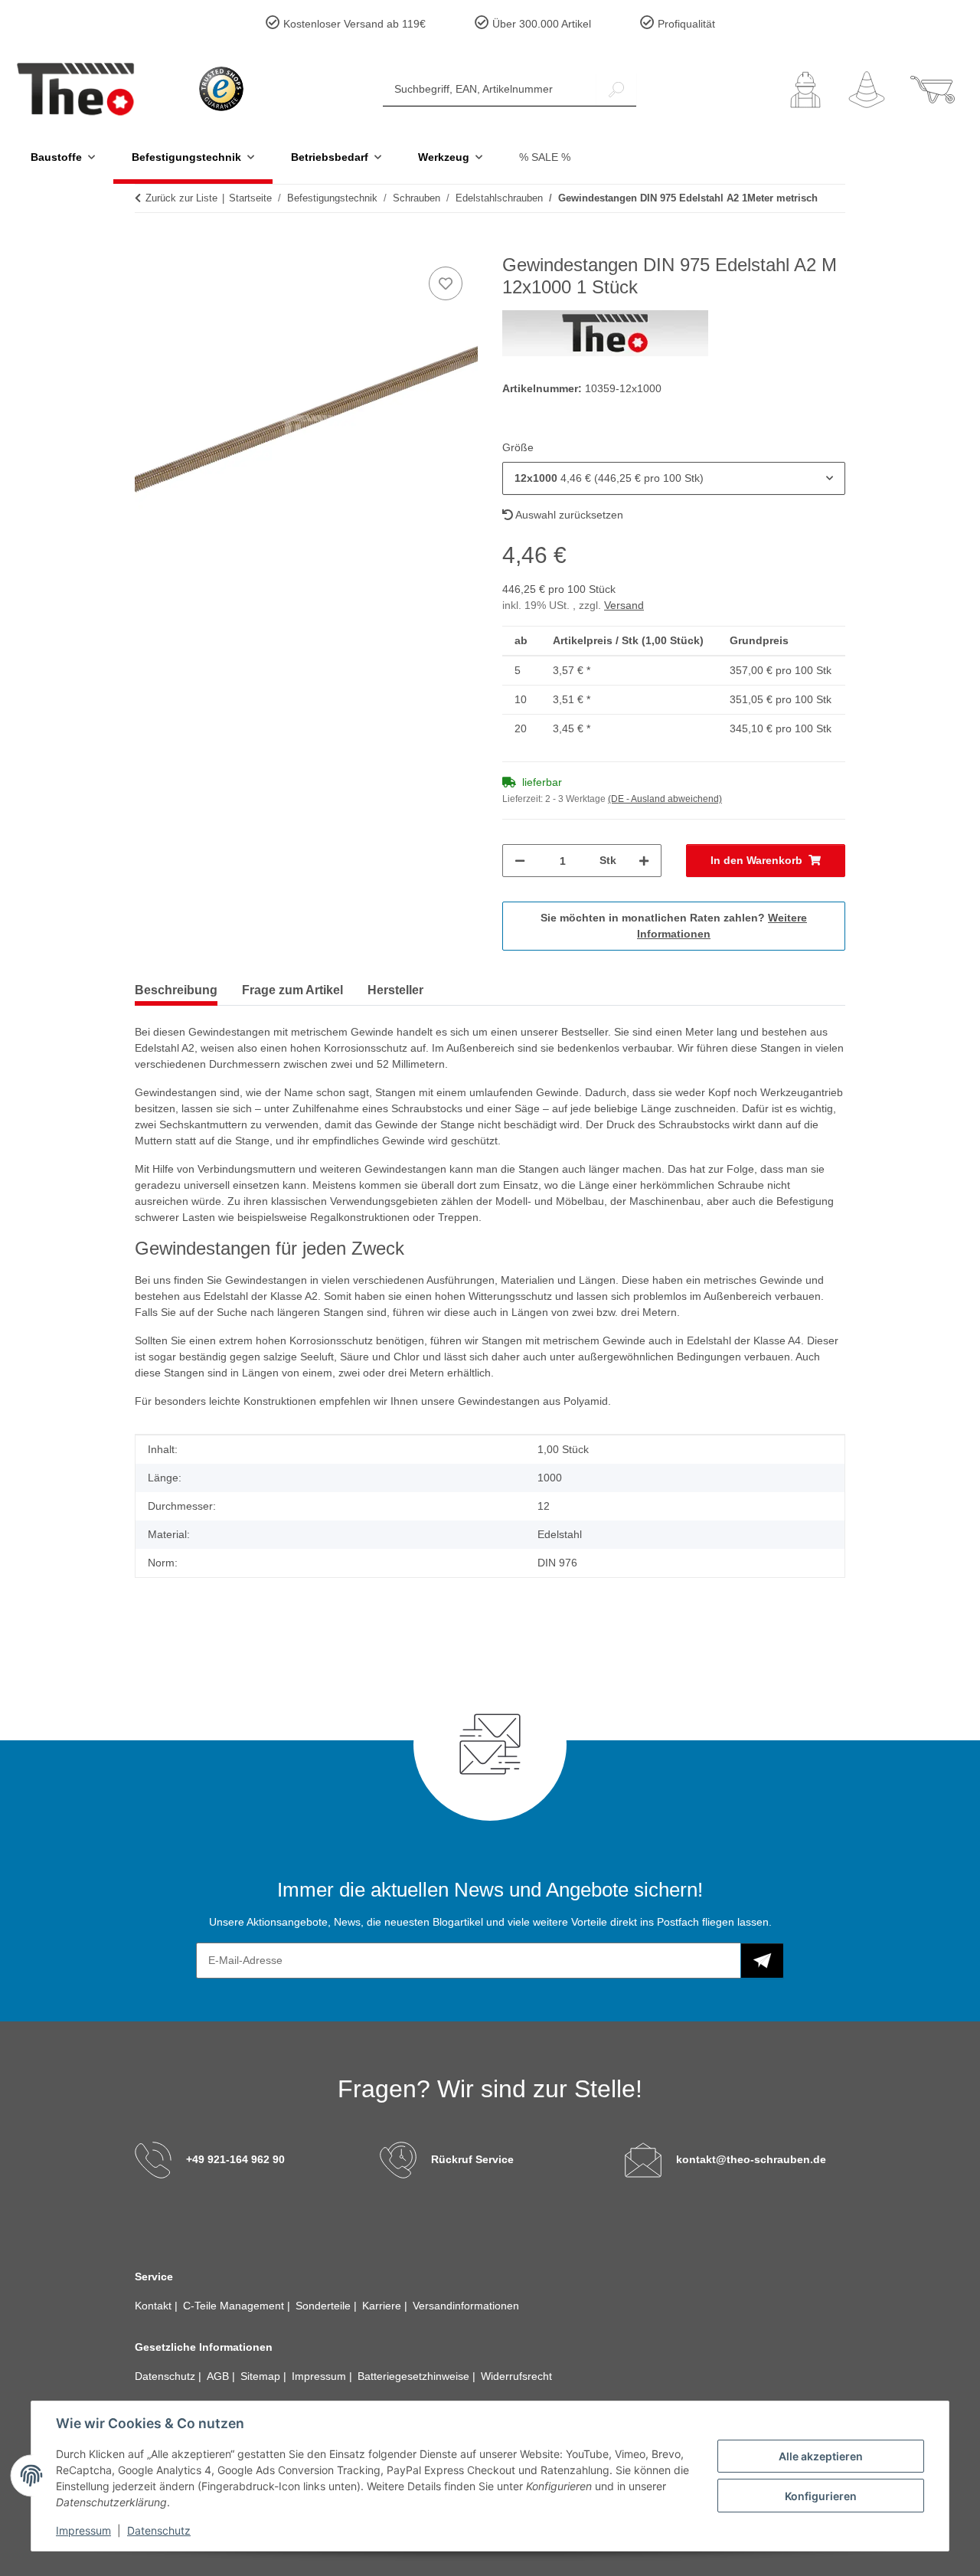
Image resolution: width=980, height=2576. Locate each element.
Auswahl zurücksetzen (568, 515)
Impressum (83, 2530)
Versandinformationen (466, 2306)
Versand (624, 605)
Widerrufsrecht (516, 2376)
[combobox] (674, 478)
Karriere (383, 2306)
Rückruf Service (472, 2159)
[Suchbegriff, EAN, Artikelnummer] (616, 89)
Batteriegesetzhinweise (415, 2376)
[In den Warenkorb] (147, 246)
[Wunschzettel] (867, 90)
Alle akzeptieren (821, 2456)
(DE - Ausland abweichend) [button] (665, 799)
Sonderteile (325, 2306)
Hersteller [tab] (395, 990)
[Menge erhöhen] (644, 861)
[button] (805, 90)
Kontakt (155, 2306)
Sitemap (262, 2376)
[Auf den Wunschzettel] (446, 283)
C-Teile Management (235, 2306)
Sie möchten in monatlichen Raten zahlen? (674, 926)
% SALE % (545, 157)
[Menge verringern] (520, 861)
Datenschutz (159, 2530)
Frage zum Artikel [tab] (292, 990)
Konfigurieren (821, 2496)
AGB (219, 2376)
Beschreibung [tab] (176, 990)
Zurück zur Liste (181, 198)
